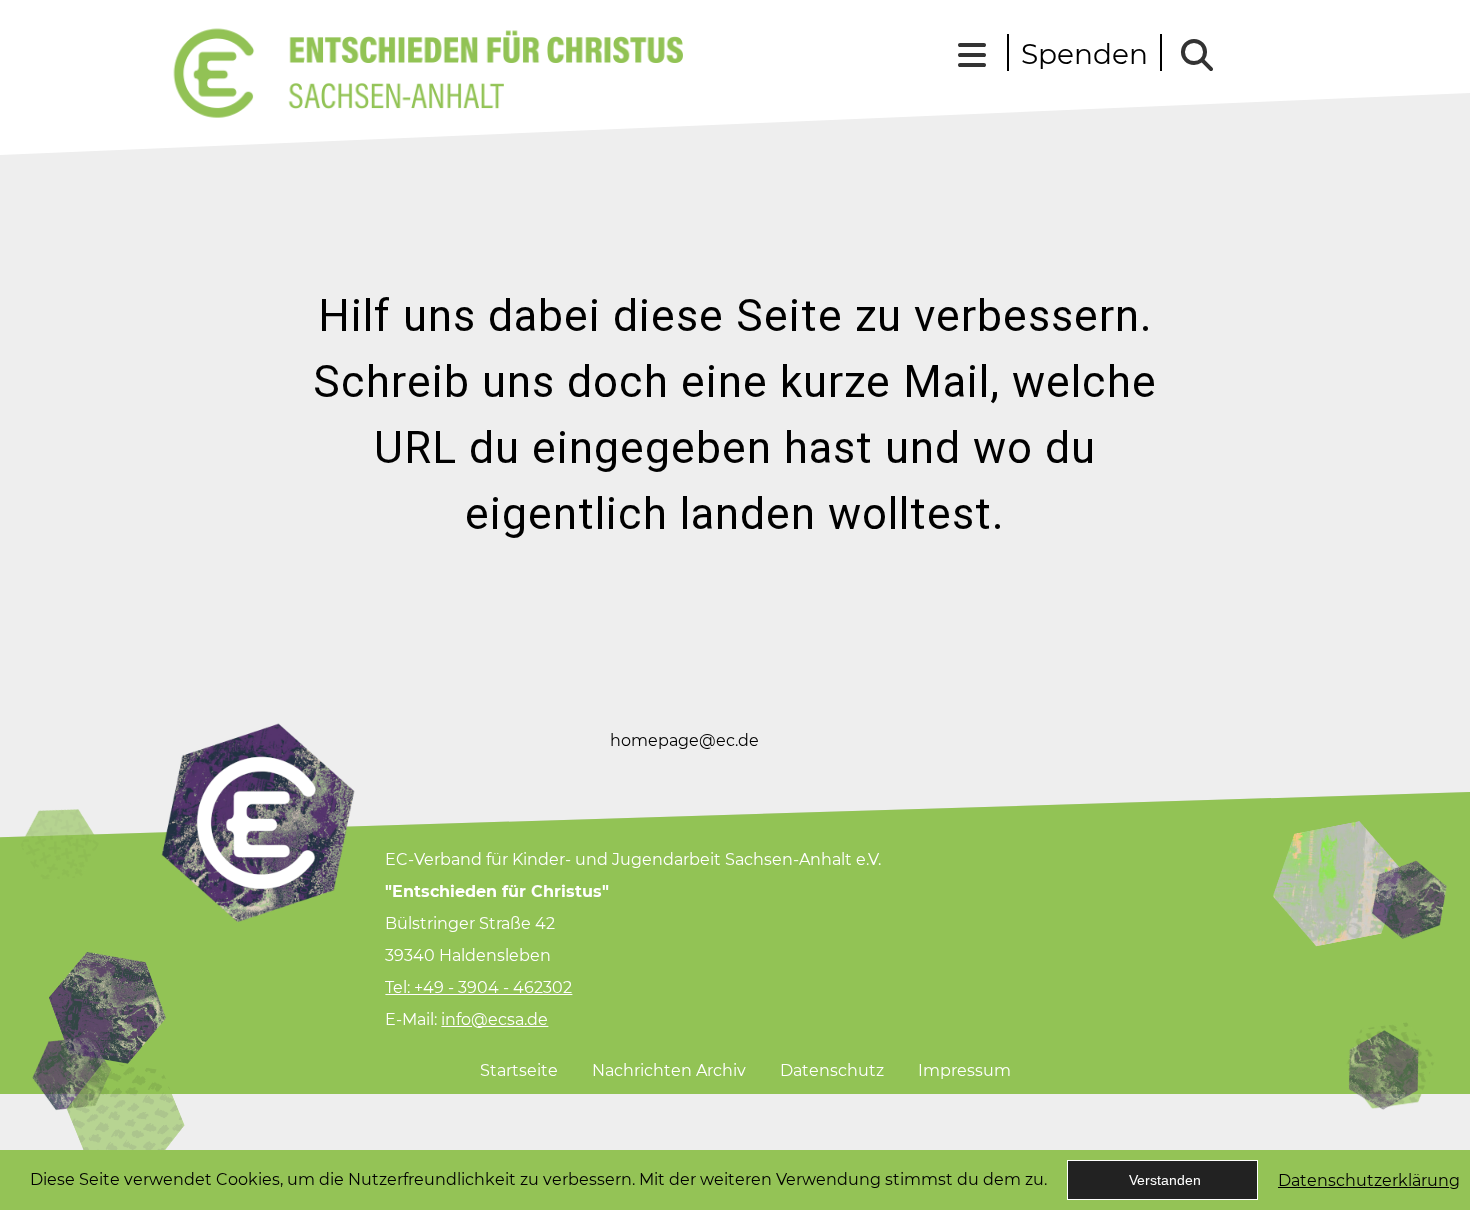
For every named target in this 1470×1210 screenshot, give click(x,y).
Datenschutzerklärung (1369, 1180)
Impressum (964, 1070)
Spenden (1084, 54)
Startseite (519, 1070)
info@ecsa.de (494, 1019)
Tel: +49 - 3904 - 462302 (478, 987)
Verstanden (1165, 1180)
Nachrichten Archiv (669, 1070)
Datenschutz (832, 1070)
